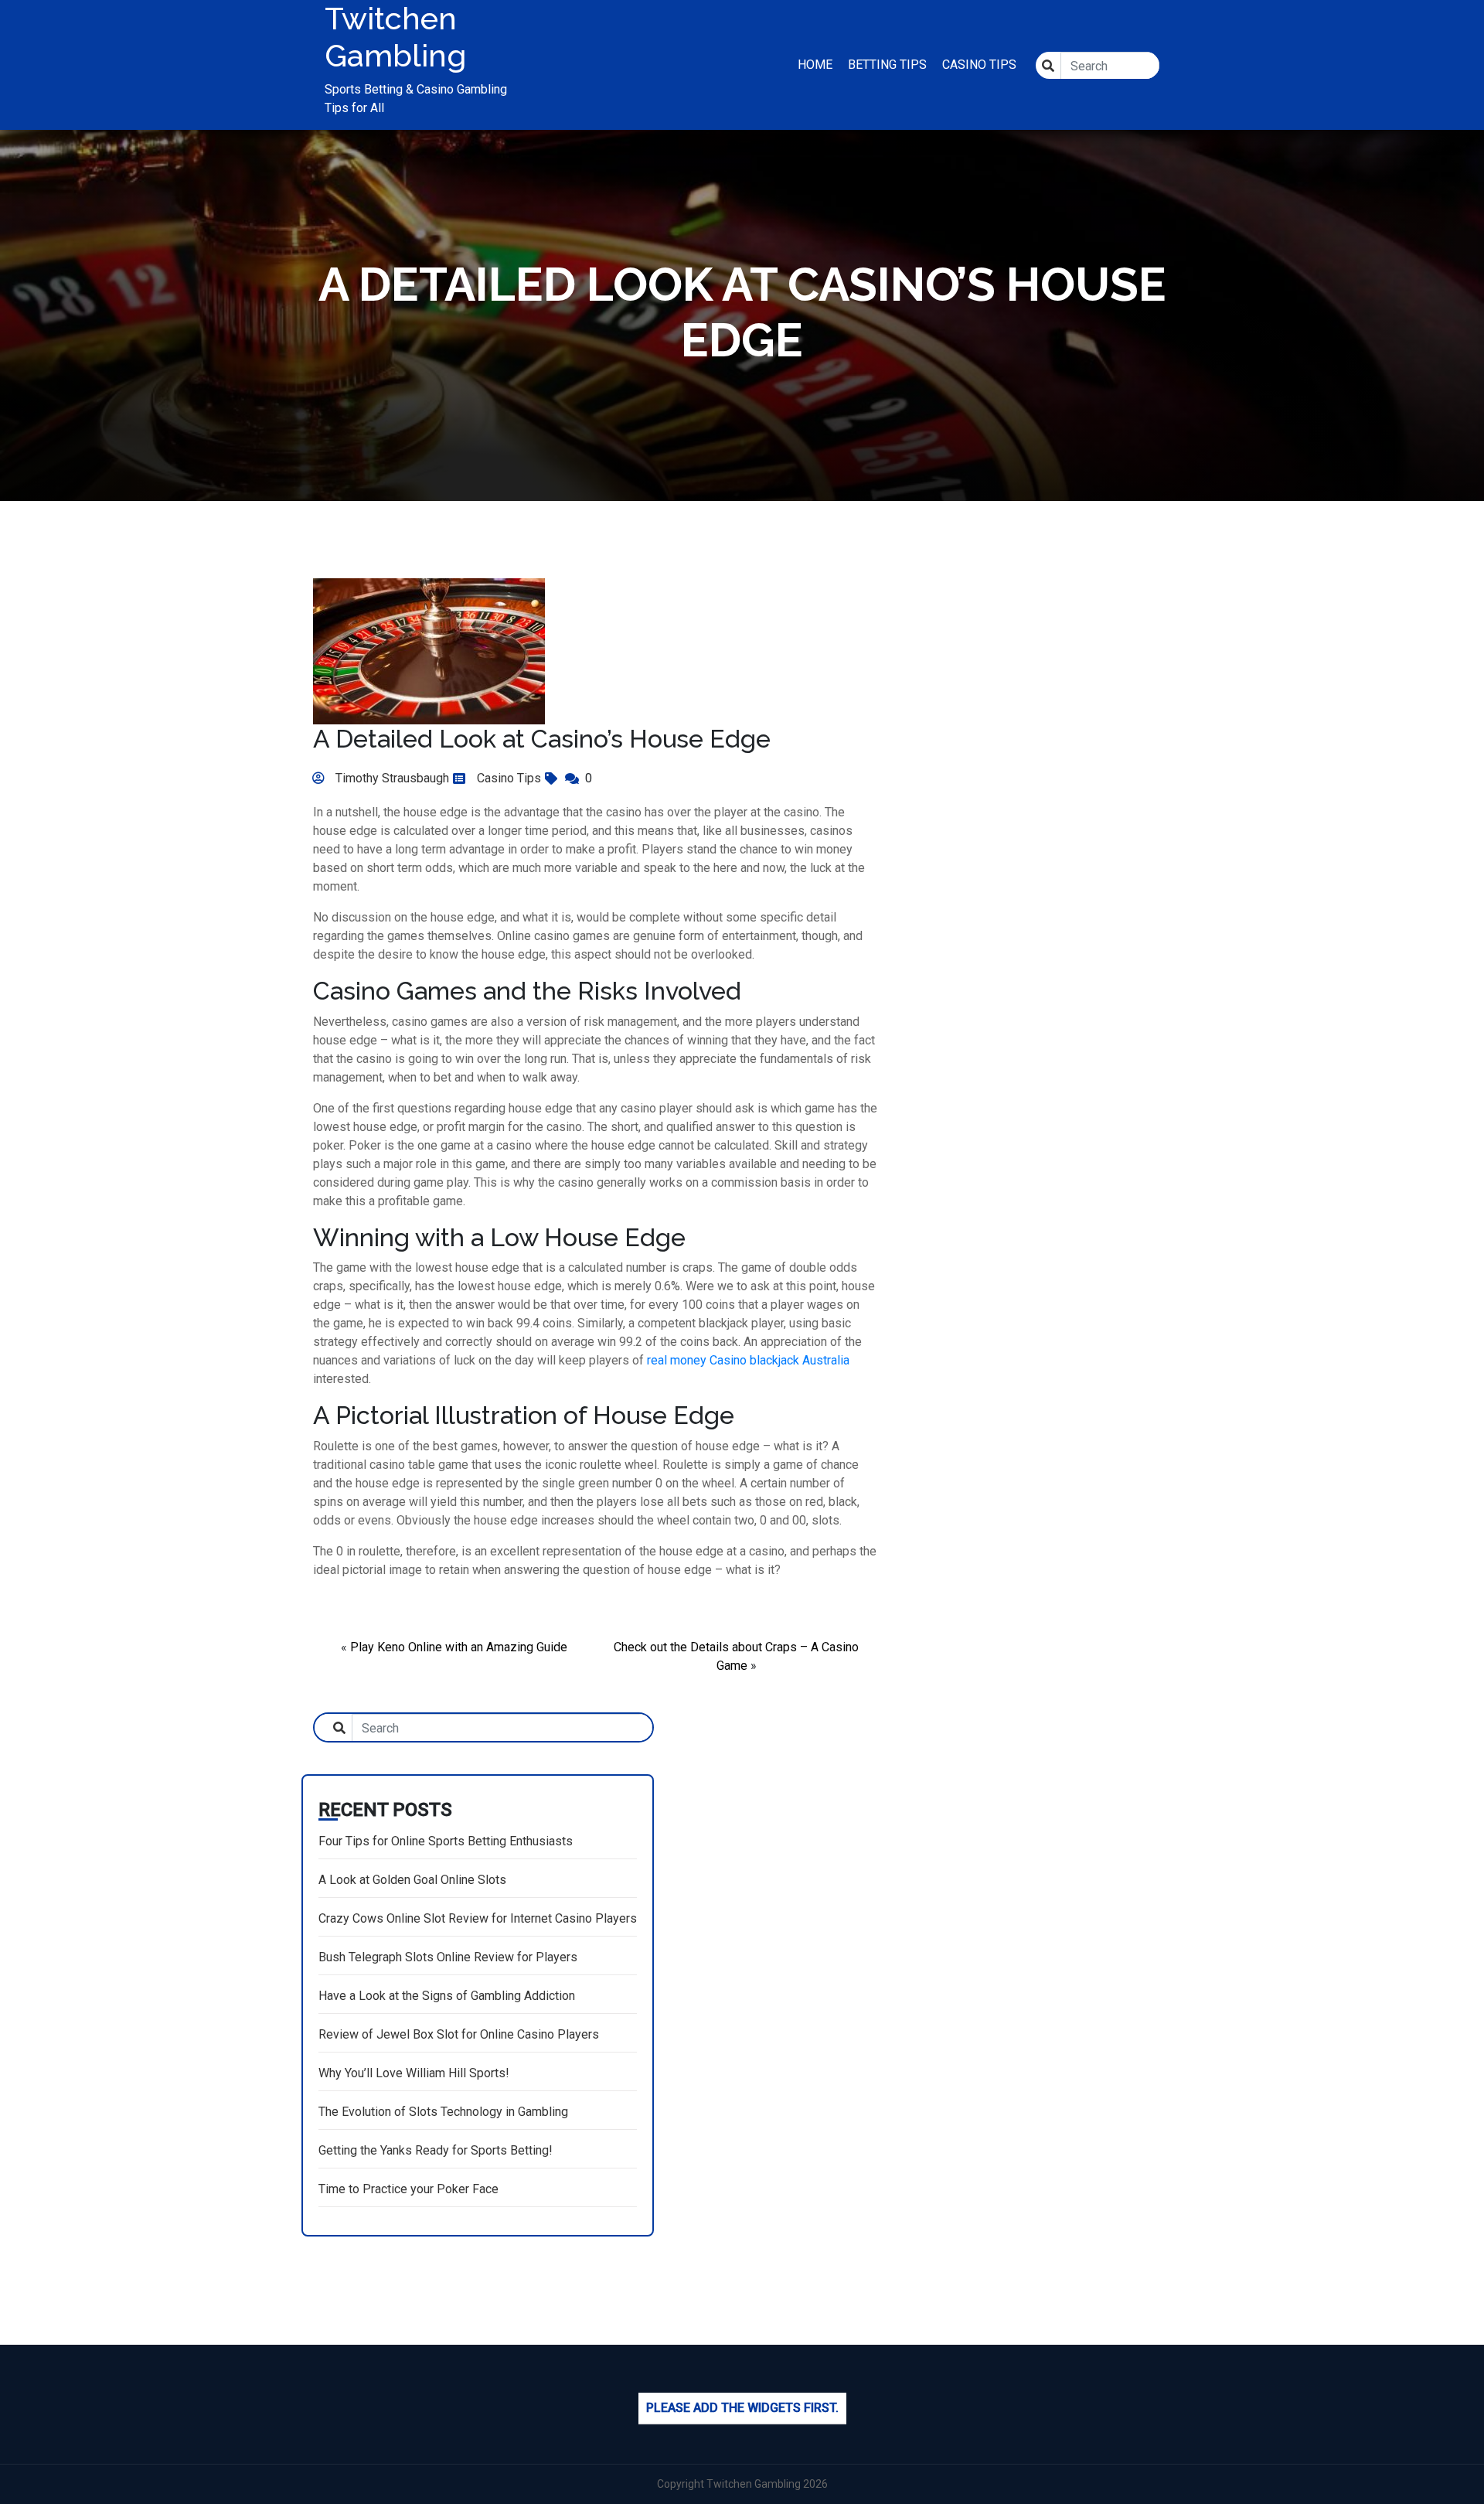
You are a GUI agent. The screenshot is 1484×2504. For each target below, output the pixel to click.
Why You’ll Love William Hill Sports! (414, 2073)
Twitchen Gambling (395, 37)
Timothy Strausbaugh (391, 778)
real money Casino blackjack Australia (748, 1360)
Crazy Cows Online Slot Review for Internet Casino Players (478, 1918)
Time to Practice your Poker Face (408, 2189)
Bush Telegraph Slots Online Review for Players (448, 1957)
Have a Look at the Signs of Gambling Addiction (447, 1996)
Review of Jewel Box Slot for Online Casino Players (459, 2034)
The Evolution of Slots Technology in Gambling (443, 2112)
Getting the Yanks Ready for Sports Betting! (436, 2150)
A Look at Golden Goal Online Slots (412, 1880)
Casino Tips (979, 65)
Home (815, 65)
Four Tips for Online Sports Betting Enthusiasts (446, 1841)
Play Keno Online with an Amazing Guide (459, 1647)
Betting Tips (887, 65)
